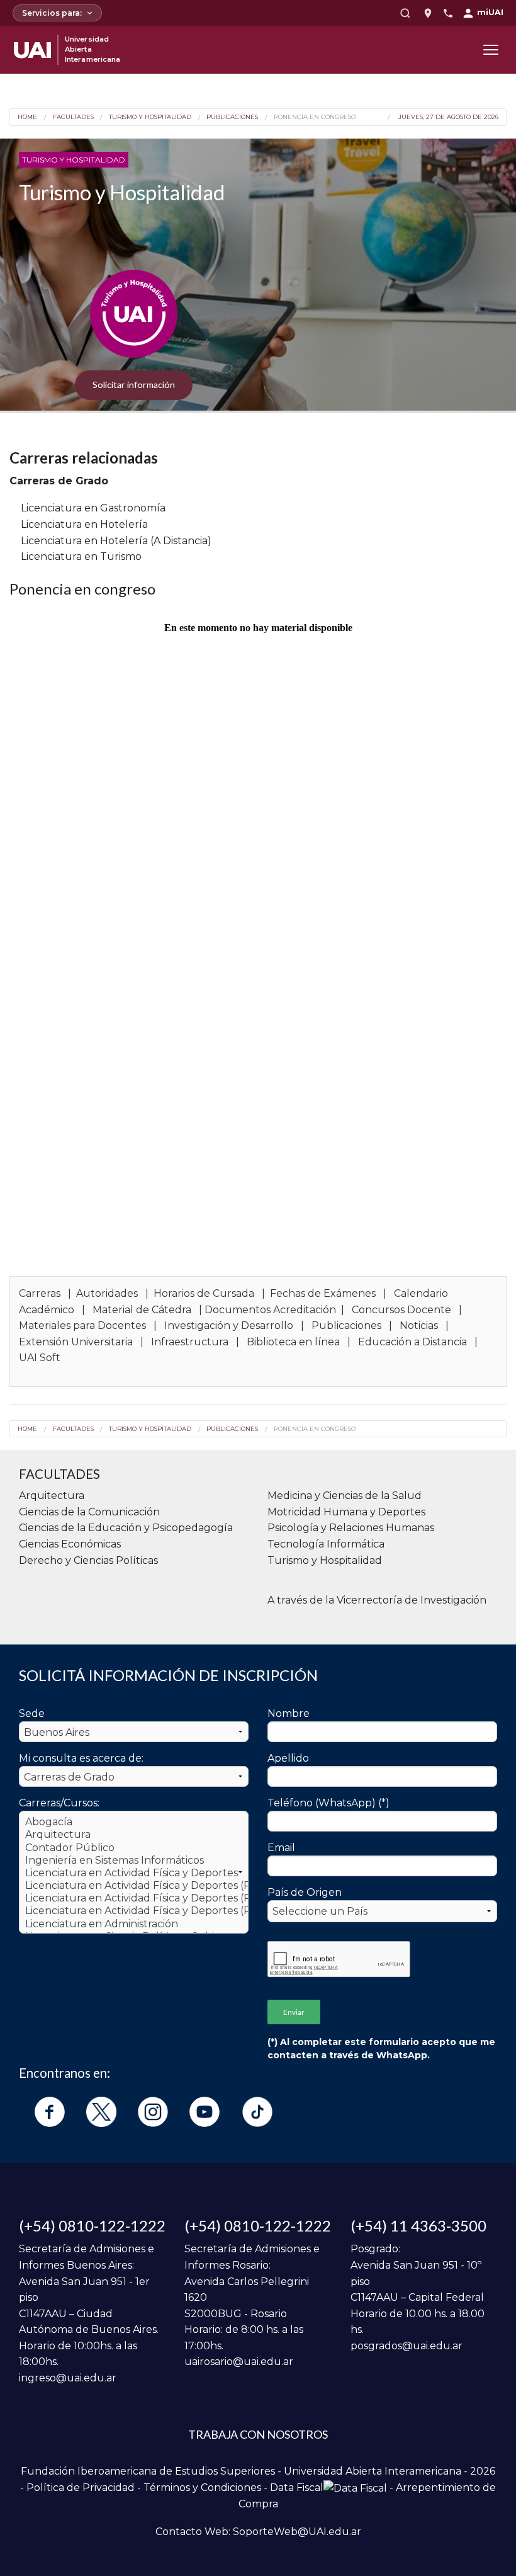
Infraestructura (190, 1342)
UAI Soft (40, 1358)
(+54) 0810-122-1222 (92, 2226)
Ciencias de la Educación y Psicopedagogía (126, 1528)
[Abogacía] (134, 1822)
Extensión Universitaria (76, 1342)
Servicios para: (52, 13)
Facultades (73, 117)
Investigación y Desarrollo (229, 1325)
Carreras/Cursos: (59, 1803)
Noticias (419, 1325)
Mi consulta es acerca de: (81, 1758)
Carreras (40, 1293)
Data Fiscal (297, 2488)
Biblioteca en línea (293, 1342)
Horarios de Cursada (204, 1293)
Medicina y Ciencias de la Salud (345, 1496)
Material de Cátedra (142, 1310)
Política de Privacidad (81, 2488)
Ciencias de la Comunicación (89, 1512)
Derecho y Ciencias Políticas (88, 1560)
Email (281, 1848)
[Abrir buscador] (405, 13)
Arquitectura (52, 1496)
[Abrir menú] (491, 50)
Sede (32, 1713)
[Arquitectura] (134, 1835)
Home (27, 117)
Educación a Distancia (412, 1342)
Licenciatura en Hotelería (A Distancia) (116, 541)
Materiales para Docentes (84, 1325)
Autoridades (107, 1293)
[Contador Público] (134, 1848)
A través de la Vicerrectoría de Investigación (377, 1600)
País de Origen (305, 1892)
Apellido (288, 1758)
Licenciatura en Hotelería (84, 524)
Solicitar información (134, 385)
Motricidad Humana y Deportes (346, 1512)
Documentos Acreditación (270, 1310)
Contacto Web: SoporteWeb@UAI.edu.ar (258, 2532)
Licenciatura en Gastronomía (93, 508)
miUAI (490, 12)
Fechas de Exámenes (323, 1293)
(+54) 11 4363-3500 (418, 2226)
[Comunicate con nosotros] (448, 13)
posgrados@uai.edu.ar (407, 2346)
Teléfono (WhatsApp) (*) (328, 1803)
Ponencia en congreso (314, 117)
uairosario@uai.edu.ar (239, 2362)
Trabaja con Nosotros (258, 2434)
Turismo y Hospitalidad (150, 117)
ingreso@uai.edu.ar (68, 2378)
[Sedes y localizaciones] (428, 13)
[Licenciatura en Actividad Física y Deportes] (134, 1873)
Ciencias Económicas (70, 1544)
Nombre (289, 1713)
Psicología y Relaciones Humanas (351, 1528)
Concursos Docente (401, 1310)
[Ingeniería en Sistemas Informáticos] (134, 1861)
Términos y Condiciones (202, 2488)
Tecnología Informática (326, 1544)
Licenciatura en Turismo (81, 556)
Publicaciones (232, 117)
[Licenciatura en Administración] (134, 1924)
